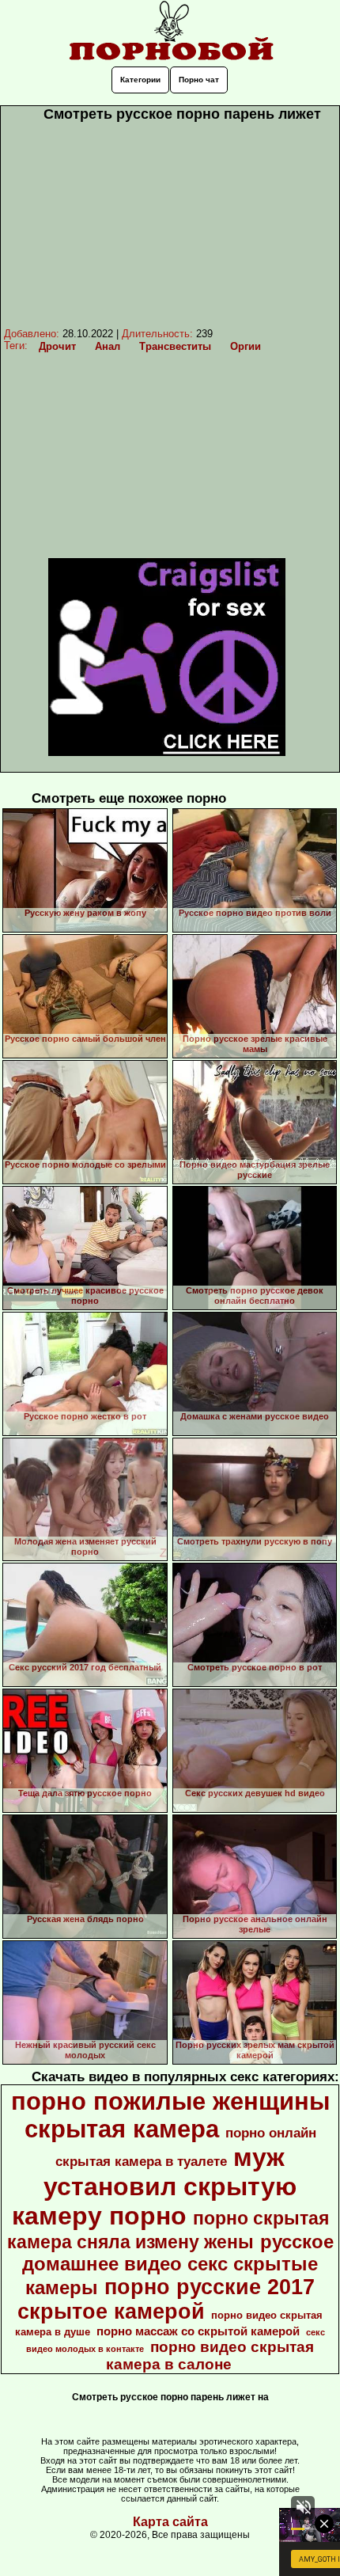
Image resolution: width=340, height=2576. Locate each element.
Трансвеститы (175, 346)
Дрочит (57, 346)
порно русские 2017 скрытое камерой (166, 2299)
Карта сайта (170, 2522)
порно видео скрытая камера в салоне (210, 2356)
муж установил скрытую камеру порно (155, 2187)
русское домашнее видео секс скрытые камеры (178, 2264)
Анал (108, 346)
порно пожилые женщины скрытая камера (170, 2115)
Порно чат (199, 80)
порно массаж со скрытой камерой (198, 2331)
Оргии (246, 346)
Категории (140, 80)
